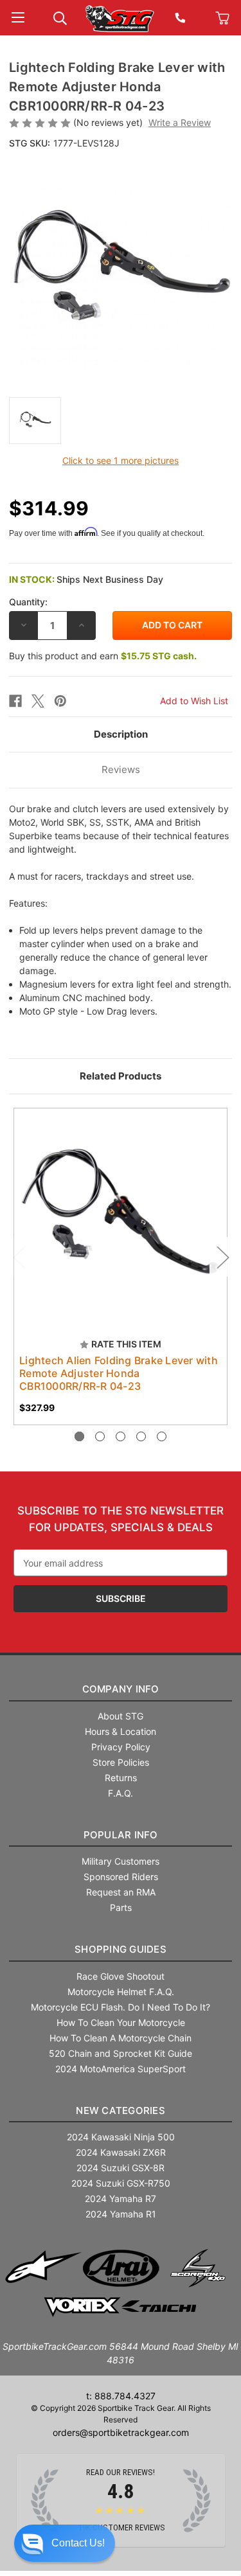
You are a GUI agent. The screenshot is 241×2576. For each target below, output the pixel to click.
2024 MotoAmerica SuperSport (121, 2069)
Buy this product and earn (103, 656)
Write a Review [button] (180, 122)
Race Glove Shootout (121, 1976)
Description (121, 734)
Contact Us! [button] (78, 2543)
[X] (38, 701)
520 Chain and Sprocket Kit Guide (121, 2053)
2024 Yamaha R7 (121, 2198)
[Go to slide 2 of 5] (100, 1436)
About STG (121, 1716)
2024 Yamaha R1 (121, 2214)
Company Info (121, 1689)
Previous (19, 1257)
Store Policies (121, 1762)
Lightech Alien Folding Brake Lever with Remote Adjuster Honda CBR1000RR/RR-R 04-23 (119, 1373)
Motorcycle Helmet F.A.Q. (121, 1992)
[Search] (60, 17)
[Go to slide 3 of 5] (121, 1436)
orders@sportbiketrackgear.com (121, 2432)
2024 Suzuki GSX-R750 (121, 2183)
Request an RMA (121, 1892)
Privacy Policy (121, 1747)
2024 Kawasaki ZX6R (121, 2152)
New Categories (121, 2110)
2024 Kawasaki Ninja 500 (121, 2137)
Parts (121, 1907)
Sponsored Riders (121, 1877)
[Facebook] (15, 701)
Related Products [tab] (121, 1076)
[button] (65, 2543)
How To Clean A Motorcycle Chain (121, 2038)
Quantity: (28, 602)
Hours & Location (121, 1731)
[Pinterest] (60, 701)
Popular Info (121, 1835)
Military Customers (121, 1861)
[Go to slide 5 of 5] (162, 1436)
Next (222, 1257)
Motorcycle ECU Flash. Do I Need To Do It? (121, 2007)
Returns (121, 1778)
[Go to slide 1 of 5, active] (79, 1436)
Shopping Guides (121, 1949)
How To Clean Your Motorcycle (121, 2022)
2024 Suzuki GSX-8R (121, 2168)
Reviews (121, 769)
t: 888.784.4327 (121, 2396)
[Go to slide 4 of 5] (141, 1436)
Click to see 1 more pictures (121, 460)
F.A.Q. (121, 1793)
